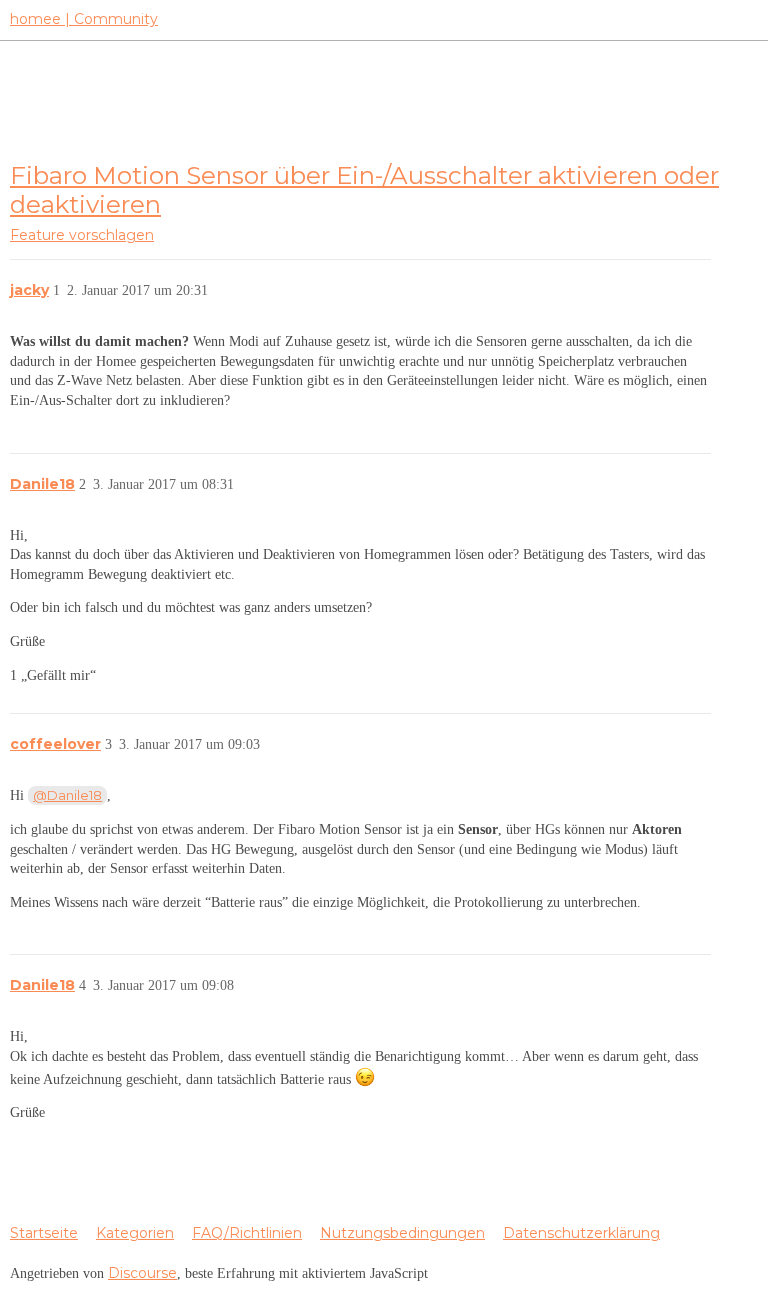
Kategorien (135, 1233)
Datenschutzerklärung (581, 1233)
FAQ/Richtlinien (247, 1233)
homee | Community (84, 19)
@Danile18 (67, 795)
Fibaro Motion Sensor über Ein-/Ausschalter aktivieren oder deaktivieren (364, 189)
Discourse (142, 1273)
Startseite (44, 1233)
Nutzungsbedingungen (402, 1233)
